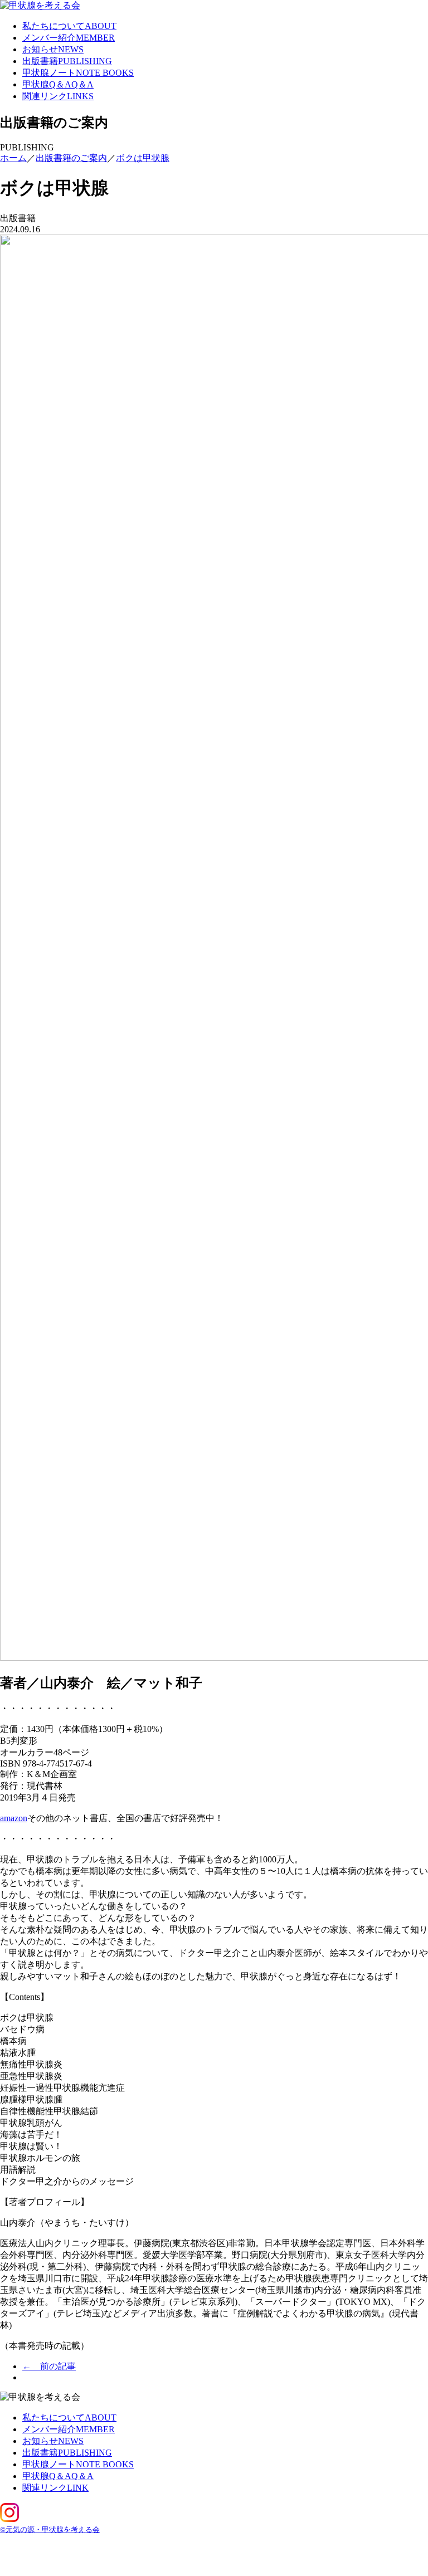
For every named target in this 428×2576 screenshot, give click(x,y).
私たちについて (69, 26)
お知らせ (53, 49)
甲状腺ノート (78, 73)
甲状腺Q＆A (58, 84)
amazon (14, 1818)
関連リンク (58, 96)
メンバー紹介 (69, 38)
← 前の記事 (49, 2366)
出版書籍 (67, 61)
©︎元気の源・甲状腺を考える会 (50, 2529)
